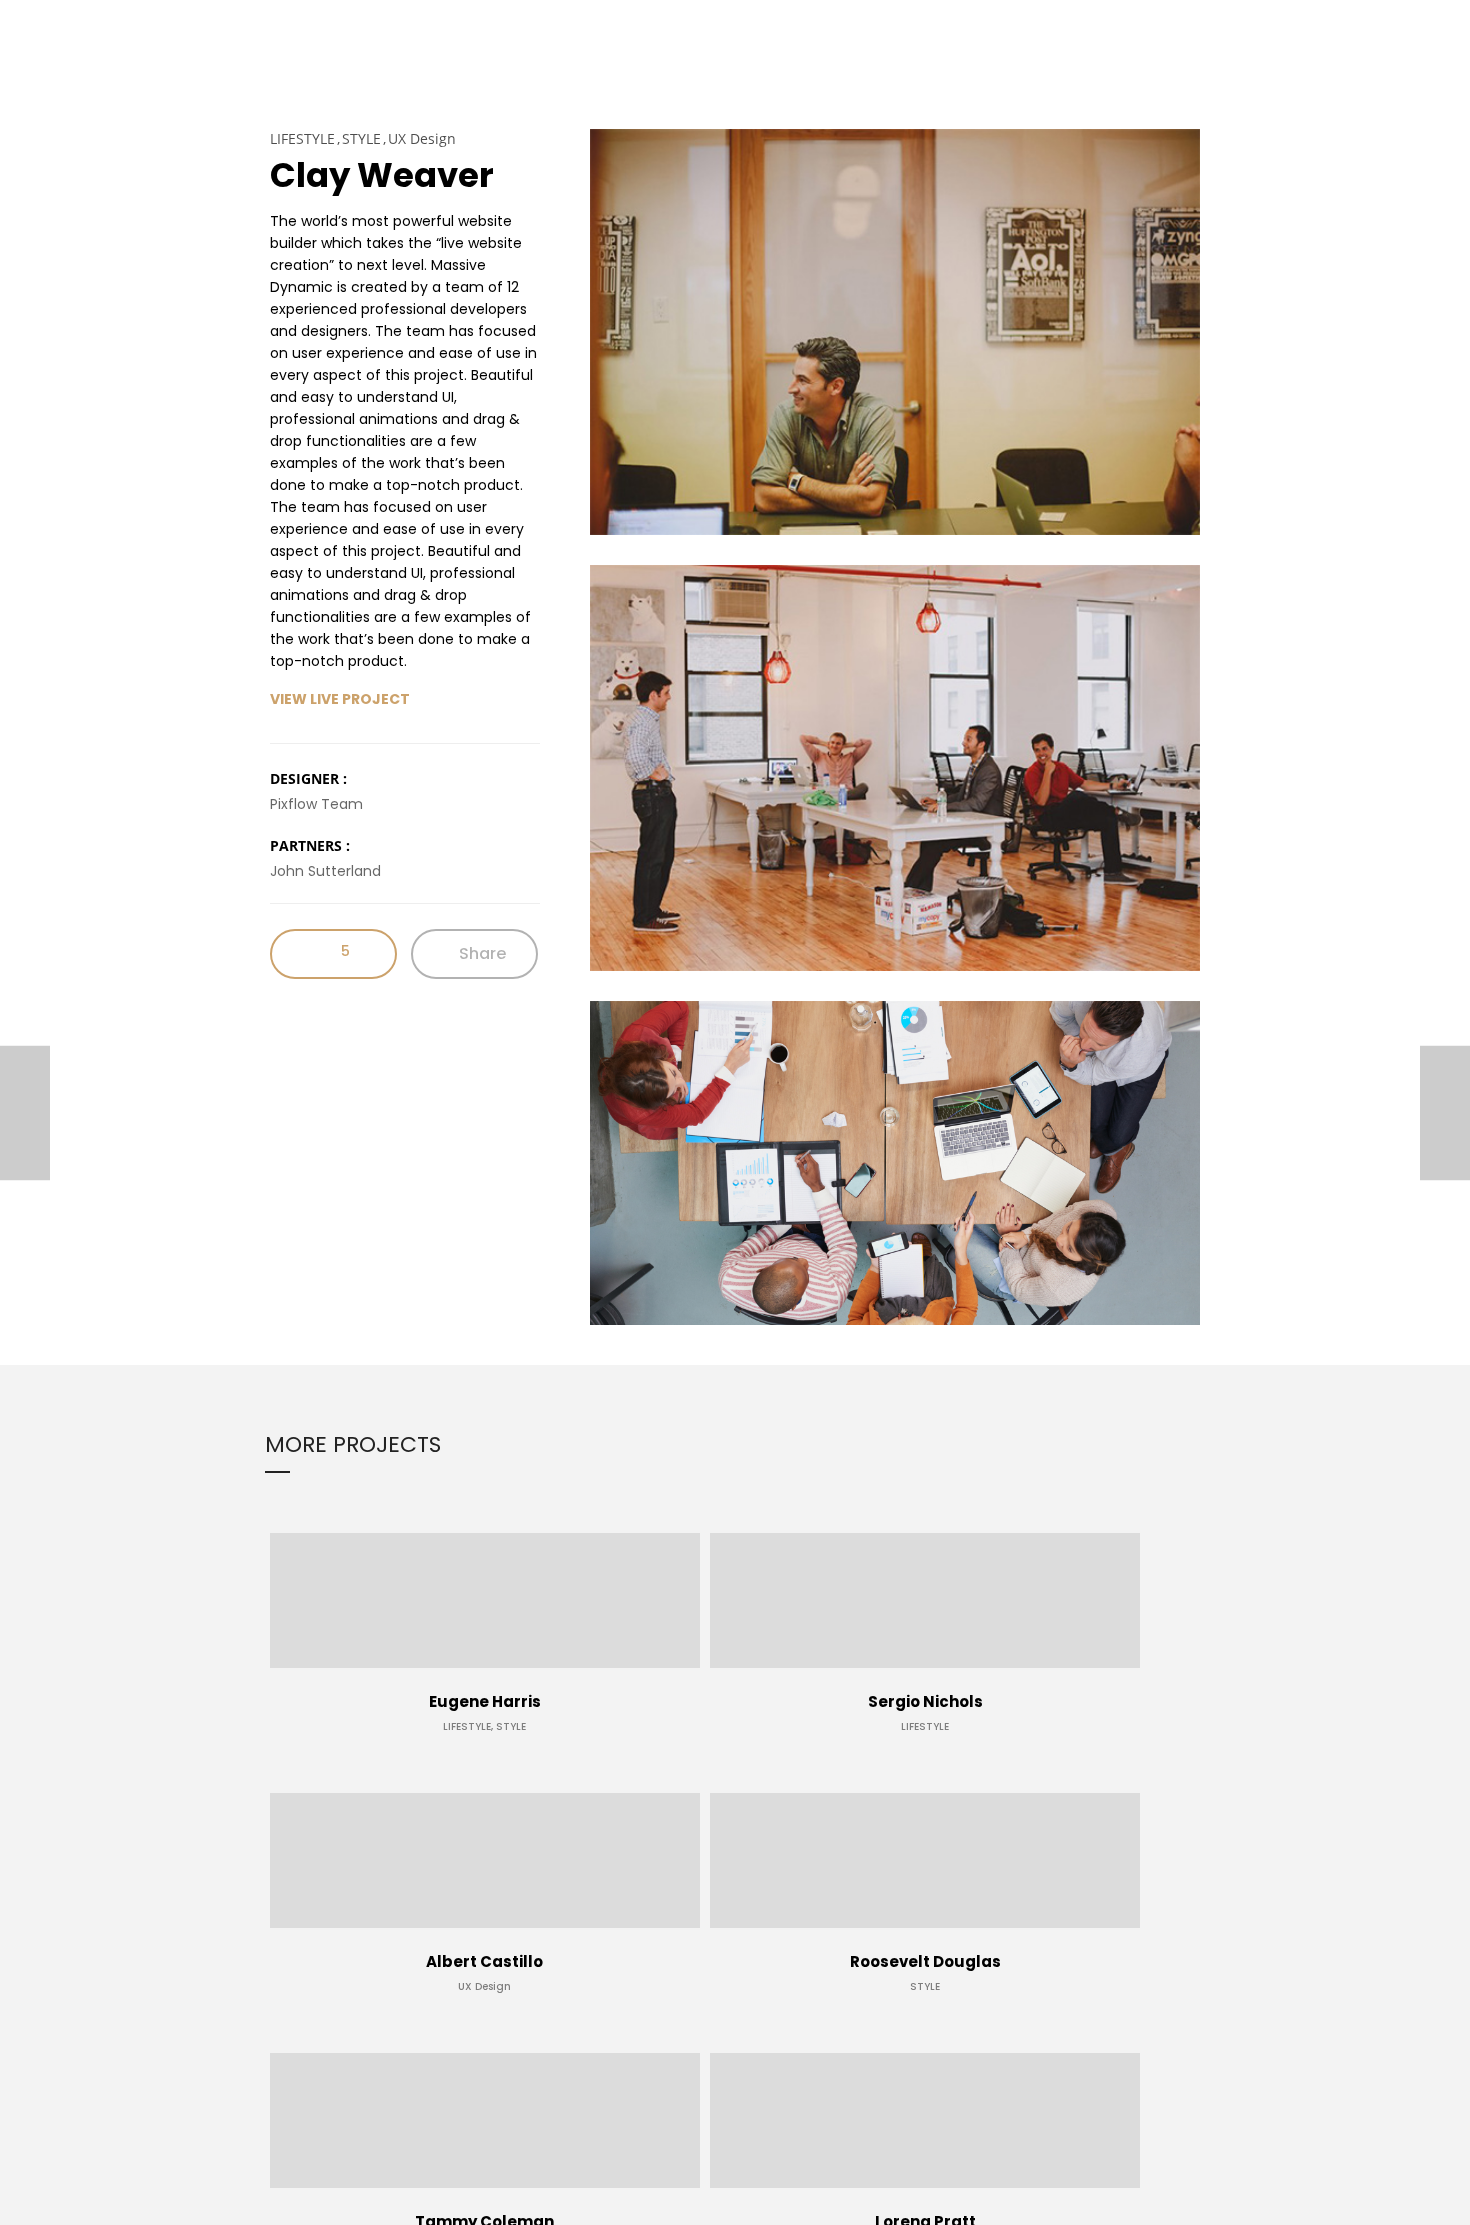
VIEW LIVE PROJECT (340, 699)
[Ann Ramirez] (25, 1112)
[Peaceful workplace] (1445, 1112)
